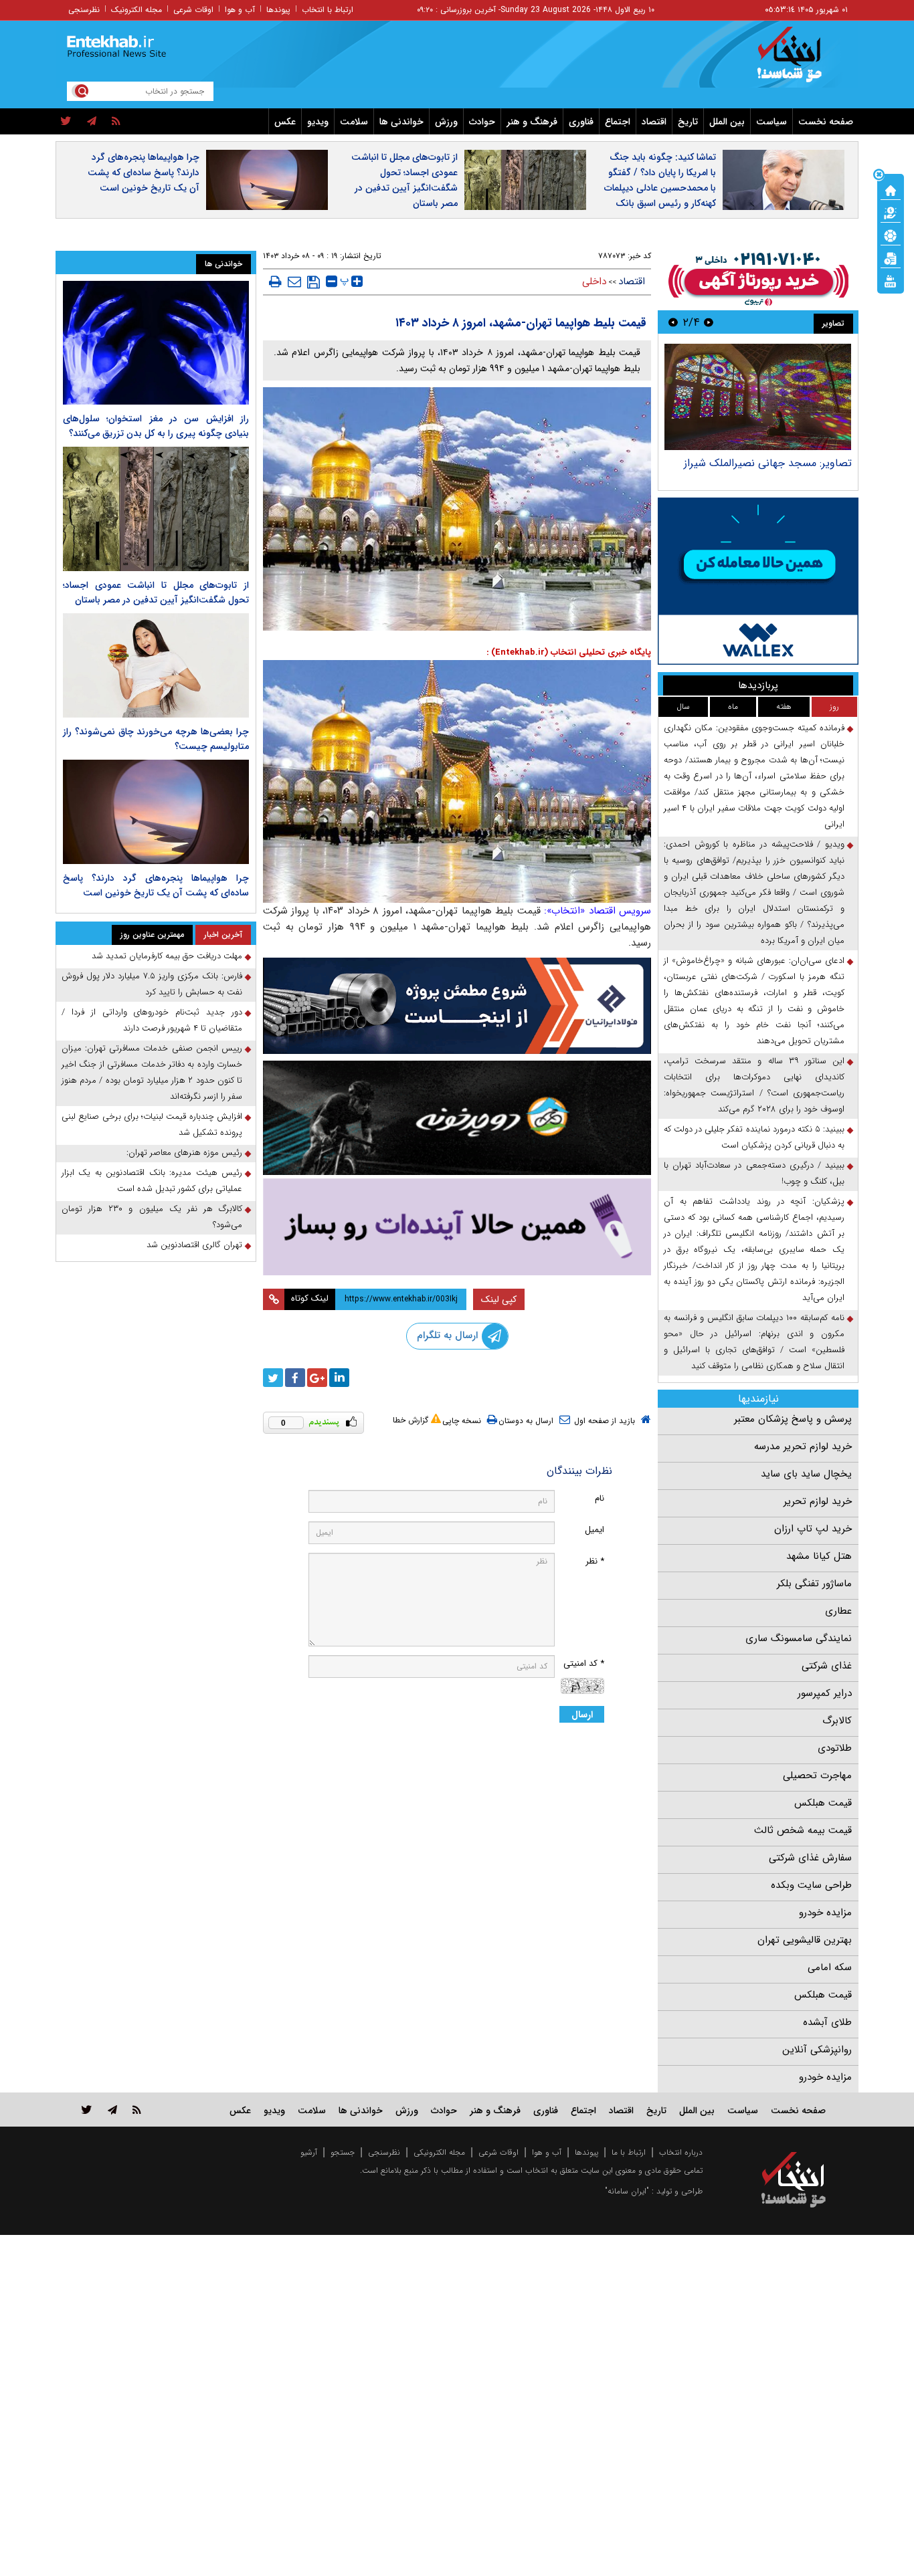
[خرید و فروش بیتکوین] (758, 581)
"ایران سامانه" (627, 2191)
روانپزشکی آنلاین (817, 2050)
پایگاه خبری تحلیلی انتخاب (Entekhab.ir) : (569, 652)
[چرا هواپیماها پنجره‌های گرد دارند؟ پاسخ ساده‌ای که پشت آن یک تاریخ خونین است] (156, 812)
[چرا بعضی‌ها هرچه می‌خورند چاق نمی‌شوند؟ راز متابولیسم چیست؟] (156, 665)
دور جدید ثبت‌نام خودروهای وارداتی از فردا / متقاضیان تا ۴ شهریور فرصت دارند (152, 1020)
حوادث (482, 122)
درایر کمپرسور (825, 1693)
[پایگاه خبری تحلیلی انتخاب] (800, 61)
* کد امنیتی (584, 1663)
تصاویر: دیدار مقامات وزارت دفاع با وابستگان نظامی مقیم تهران (775, 470)
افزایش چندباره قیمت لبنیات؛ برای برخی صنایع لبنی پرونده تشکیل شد (152, 1124)
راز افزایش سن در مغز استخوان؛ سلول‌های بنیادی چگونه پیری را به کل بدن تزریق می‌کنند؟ (156, 426)
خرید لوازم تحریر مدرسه (803, 1446)
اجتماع (618, 122)
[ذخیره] (313, 282)
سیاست (771, 122)
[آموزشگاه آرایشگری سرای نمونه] (457, 1227)
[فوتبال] (891, 235)
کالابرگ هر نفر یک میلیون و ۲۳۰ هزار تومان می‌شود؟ (152, 1217)
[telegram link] (112, 2110)
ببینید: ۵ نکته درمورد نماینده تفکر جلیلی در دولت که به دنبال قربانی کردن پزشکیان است (754, 1137)
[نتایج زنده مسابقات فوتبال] (891, 280)
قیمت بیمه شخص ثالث (803, 1830)
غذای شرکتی (827, 1666)
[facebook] (295, 1378)
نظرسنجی (84, 10)
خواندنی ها (401, 122)
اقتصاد (654, 122)
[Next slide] (673, 322)
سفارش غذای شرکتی (810, 1858)
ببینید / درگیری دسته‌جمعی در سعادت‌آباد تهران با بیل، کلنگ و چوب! (754, 1173)
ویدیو (318, 122)
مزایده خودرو (825, 1913)
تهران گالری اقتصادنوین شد (194, 1245)
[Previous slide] (709, 322)
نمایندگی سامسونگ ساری (799, 1638)
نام (600, 1498)
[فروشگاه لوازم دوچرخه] (457, 1118)
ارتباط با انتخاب (328, 10)
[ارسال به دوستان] (294, 282)
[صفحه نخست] (891, 189)
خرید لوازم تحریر (818, 1501)
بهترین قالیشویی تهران (805, 1940)
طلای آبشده (827, 2022)
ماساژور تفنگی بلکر (814, 1584)
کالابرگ (837, 1721)
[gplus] (317, 1378)
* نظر (595, 1561)
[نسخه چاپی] (275, 282)
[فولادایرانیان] (457, 1005)
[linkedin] (339, 1378)
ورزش (446, 122)
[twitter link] (87, 2110)
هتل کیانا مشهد (819, 1556)
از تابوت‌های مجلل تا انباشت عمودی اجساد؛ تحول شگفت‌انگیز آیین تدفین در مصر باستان (404, 180)
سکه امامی (830, 1967)
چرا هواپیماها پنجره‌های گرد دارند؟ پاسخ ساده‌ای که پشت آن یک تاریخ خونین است (144, 173)
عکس (285, 122)
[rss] (116, 122)
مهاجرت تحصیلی (817, 1776)
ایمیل (595, 1530)
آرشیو (309, 2152)
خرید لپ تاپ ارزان (813, 1529)
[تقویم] (891, 257)
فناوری (581, 122)
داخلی (594, 282)
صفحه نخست (826, 122)
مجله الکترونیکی (439, 2152)
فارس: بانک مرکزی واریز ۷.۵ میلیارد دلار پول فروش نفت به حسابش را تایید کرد (152, 984)
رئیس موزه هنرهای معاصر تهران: (184, 1153)
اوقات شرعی (193, 10)
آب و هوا (240, 10)
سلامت (354, 122)
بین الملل (727, 122)
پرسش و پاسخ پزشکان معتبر (793, 1419)
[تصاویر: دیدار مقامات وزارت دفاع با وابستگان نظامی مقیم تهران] (758, 397)
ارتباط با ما (629, 2152)
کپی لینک (499, 1299)
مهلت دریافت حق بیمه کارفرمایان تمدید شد (167, 956)
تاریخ (688, 122)
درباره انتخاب (681, 2152)
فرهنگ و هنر (532, 122)
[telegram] (92, 122)
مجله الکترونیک (136, 10)
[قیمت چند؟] (891, 212)
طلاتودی (835, 1748)
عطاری (838, 1611)
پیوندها (278, 10)
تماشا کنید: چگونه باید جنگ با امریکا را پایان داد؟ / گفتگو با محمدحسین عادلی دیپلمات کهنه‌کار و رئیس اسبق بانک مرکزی (660, 188)
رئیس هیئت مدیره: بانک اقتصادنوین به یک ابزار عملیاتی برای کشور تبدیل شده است (152, 1181)
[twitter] (66, 122)
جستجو (343, 2152)
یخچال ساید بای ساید (806, 1474)
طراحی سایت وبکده (811, 1885)
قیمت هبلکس (823, 1803)
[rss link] (137, 2110)
